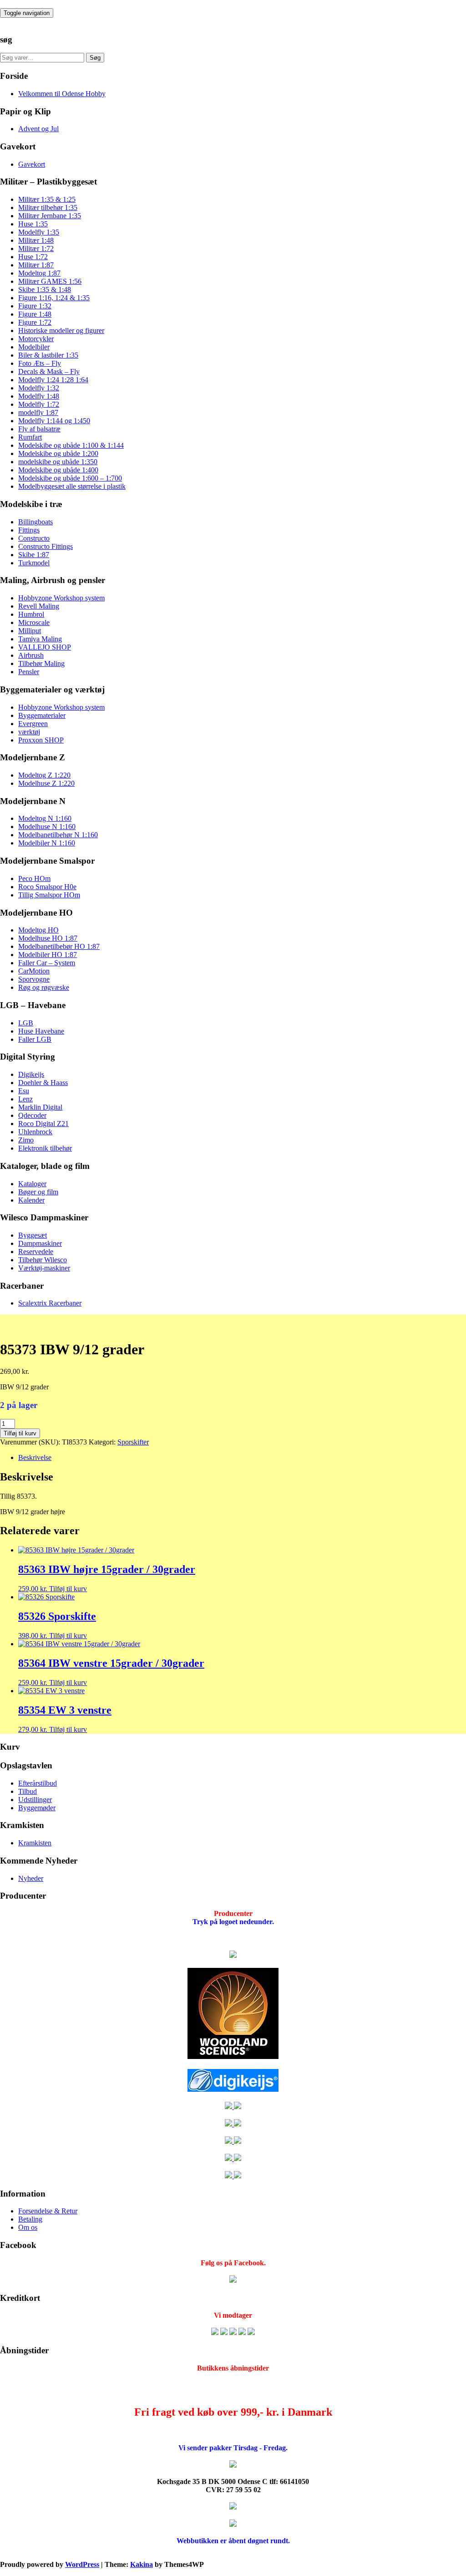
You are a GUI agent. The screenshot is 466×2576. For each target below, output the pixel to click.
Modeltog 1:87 (39, 273)
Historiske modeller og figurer (61, 330)
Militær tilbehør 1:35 (48, 207)
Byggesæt (33, 1235)
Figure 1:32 (35, 306)
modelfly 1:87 (38, 412)
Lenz (25, 1099)
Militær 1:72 (36, 248)
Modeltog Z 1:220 (44, 775)
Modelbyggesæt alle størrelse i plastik (72, 486)
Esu (24, 1091)
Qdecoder (32, 1115)
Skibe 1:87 (34, 555)
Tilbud (28, 1791)
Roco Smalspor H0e (47, 887)
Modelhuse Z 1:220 (46, 783)
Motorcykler (36, 339)
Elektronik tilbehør (45, 1148)
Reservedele (36, 1252)
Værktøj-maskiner (44, 1268)
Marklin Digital (40, 1107)
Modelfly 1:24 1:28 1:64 (53, 380)
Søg (95, 58)
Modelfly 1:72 (39, 404)
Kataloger (32, 1184)
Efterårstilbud (38, 1783)
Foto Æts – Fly (40, 363)
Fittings (29, 530)
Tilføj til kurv (20, 1433)
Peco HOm (34, 878)
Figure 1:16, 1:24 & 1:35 (54, 298)
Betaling (30, 2219)
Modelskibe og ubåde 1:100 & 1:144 (71, 445)
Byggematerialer (42, 715)
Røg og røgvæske (44, 987)
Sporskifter (133, 1442)
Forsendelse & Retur (48, 2211)
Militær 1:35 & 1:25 (47, 199)
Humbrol (31, 614)
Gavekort (32, 164)
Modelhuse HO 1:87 (48, 938)
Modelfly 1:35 (39, 232)
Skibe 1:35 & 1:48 (45, 289)
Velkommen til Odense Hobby (62, 94)
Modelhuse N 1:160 (47, 827)
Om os (28, 2227)
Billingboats (35, 522)
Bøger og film (38, 1192)
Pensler (29, 672)
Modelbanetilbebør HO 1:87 (59, 946)
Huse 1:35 (33, 224)
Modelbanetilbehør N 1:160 (58, 835)
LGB (26, 1023)
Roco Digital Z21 (43, 1124)
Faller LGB (35, 1039)
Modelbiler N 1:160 (47, 843)
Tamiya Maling (40, 639)
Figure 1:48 (35, 314)
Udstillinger (35, 1800)
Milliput (30, 631)
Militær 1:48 (36, 240)
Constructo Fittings (46, 546)
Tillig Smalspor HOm (49, 895)
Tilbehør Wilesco (43, 1260)
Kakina (142, 2564)
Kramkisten (35, 1843)
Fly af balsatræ (39, 429)
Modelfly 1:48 (39, 396)
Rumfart (30, 437)
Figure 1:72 (35, 322)
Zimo (26, 1140)
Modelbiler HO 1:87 (48, 955)
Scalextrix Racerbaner (50, 1303)
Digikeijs (31, 1074)
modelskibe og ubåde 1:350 (58, 462)
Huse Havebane (41, 1031)
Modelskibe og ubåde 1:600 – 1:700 (70, 478)
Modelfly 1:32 (39, 388)
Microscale (34, 622)
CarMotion (34, 971)
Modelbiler (34, 347)
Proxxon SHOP (41, 740)
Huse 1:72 (33, 257)
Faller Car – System (47, 963)
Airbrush (31, 655)
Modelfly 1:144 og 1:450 (54, 421)
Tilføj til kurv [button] (68, 1589)
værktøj (29, 732)
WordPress (82, 2564)
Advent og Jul (38, 129)
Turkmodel (34, 563)
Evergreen (33, 724)
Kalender (31, 1200)
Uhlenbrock (35, 1132)
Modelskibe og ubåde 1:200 (58, 453)
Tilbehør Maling (41, 663)
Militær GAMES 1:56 (50, 281)
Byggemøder (37, 1808)
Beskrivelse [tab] (35, 1457)
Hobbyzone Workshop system (61, 598)
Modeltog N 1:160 (45, 818)
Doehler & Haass (43, 1083)
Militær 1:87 (36, 265)
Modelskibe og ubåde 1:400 (58, 470)
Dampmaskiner (40, 1243)
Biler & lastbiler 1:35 (48, 355)
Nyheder (31, 1878)
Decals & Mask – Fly (49, 371)
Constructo (34, 538)
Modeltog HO (38, 930)
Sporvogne (34, 979)
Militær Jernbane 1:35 (50, 216)
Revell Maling (39, 606)
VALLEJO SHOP (45, 647)
